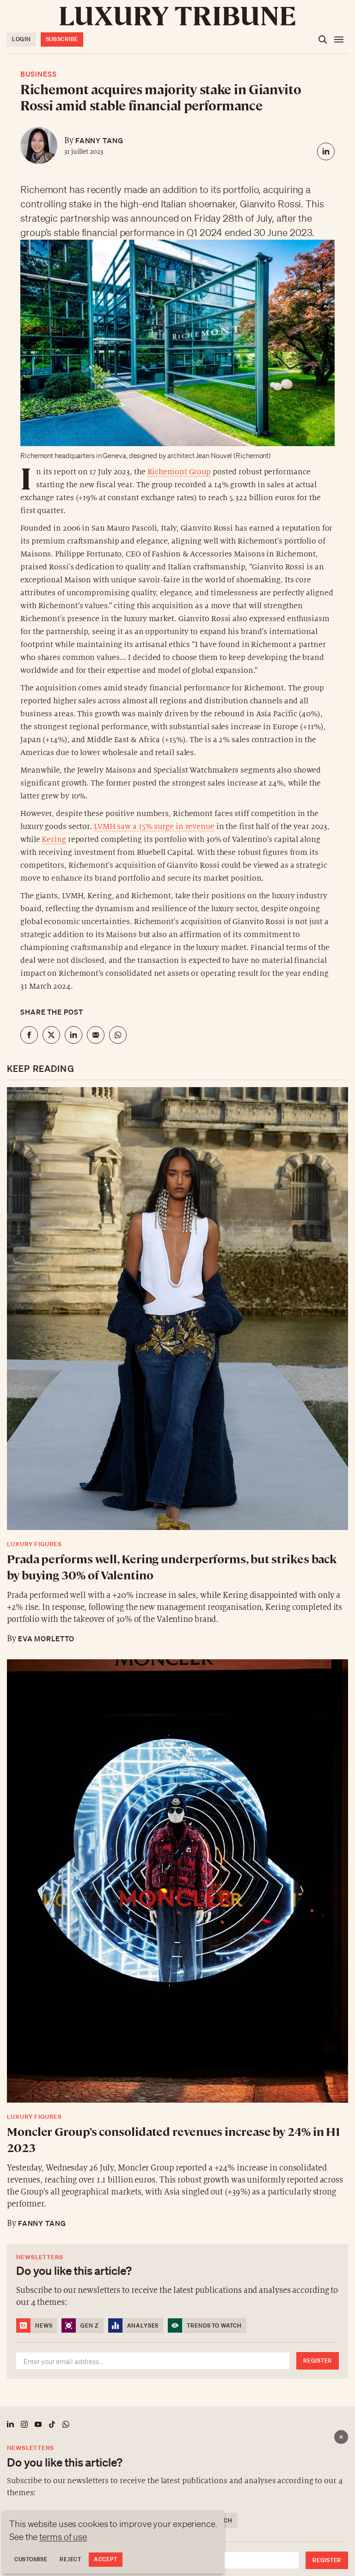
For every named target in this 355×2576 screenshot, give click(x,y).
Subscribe (62, 39)
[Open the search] (323, 40)
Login (21, 39)
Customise (31, 2559)
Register (327, 2560)
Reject (70, 2559)
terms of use (63, 2537)
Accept (106, 2559)
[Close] (341, 2437)
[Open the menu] (339, 40)
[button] (177, 1288)
